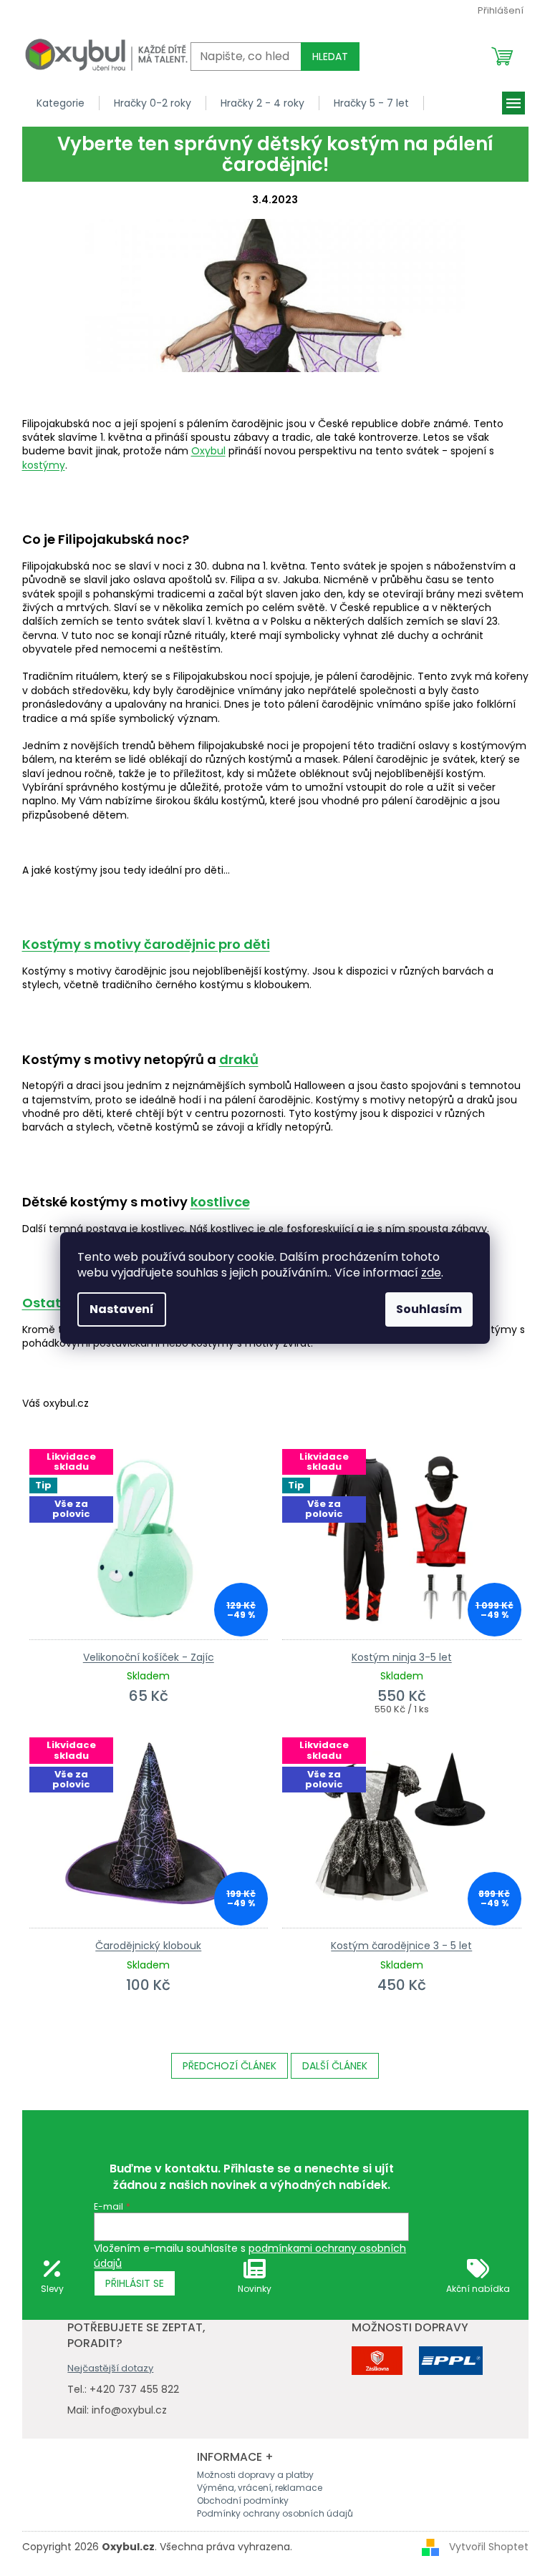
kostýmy (44, 465)
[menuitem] (61, 103)
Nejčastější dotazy (110, 2368)
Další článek (335, 2066)
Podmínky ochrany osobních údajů (275, 2513)
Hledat (330, 57)
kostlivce (220, 1202)
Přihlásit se (135, 2283)
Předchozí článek (230, 2066)
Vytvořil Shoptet (489, 2546)
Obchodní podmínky (243, 2501)
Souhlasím (429, 1309)
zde (431, 1273)
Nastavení (122, 1309)
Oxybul (208, 451)
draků (239, 1059)
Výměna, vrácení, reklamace (260, 2488)
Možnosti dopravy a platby (255, 2475)
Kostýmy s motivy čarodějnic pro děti (146, 944)
